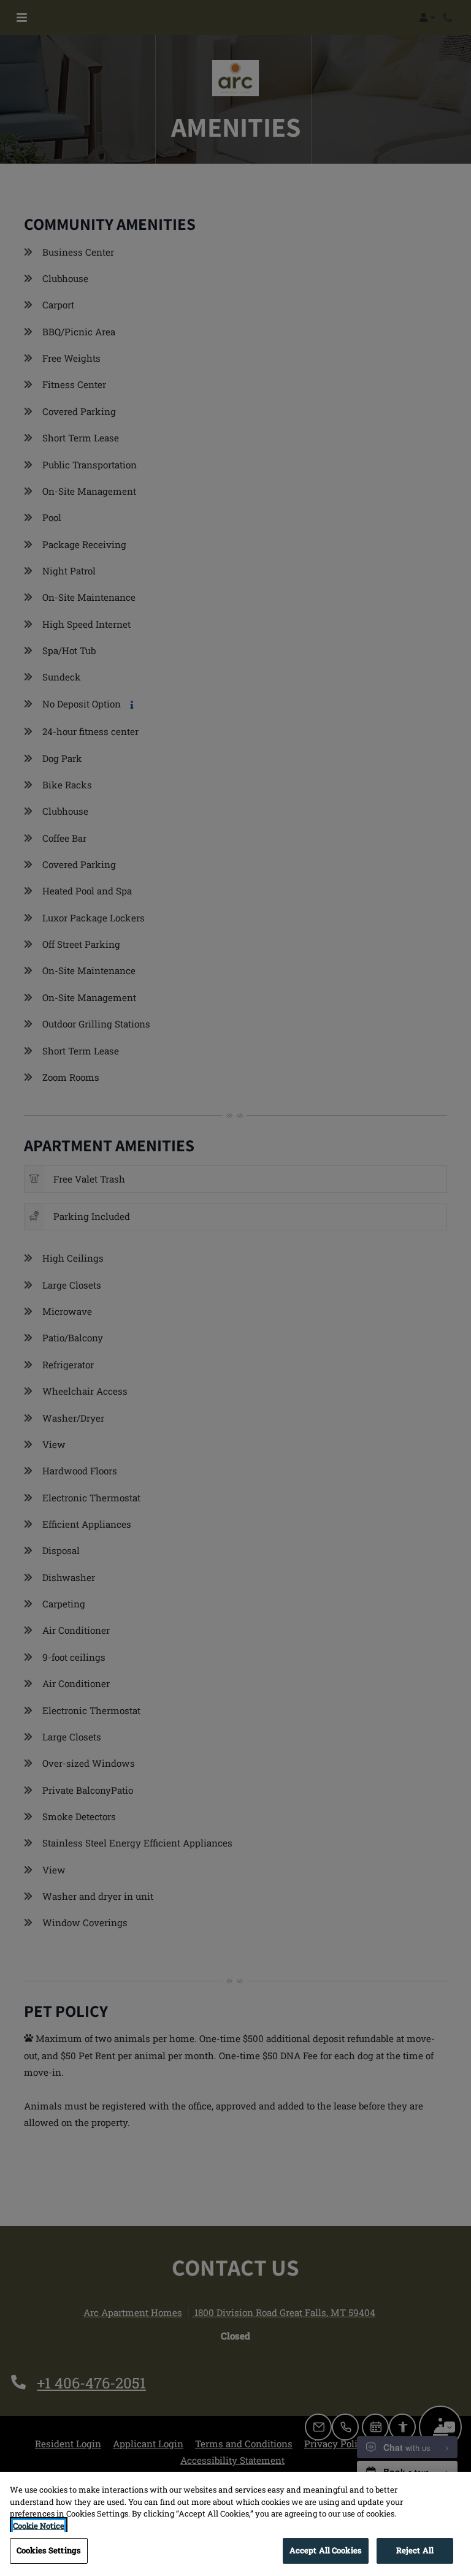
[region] (235, 2524)
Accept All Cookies (326, 2550)
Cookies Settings (49, 2550)
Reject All (415, 2550)
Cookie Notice (39, 2526)
